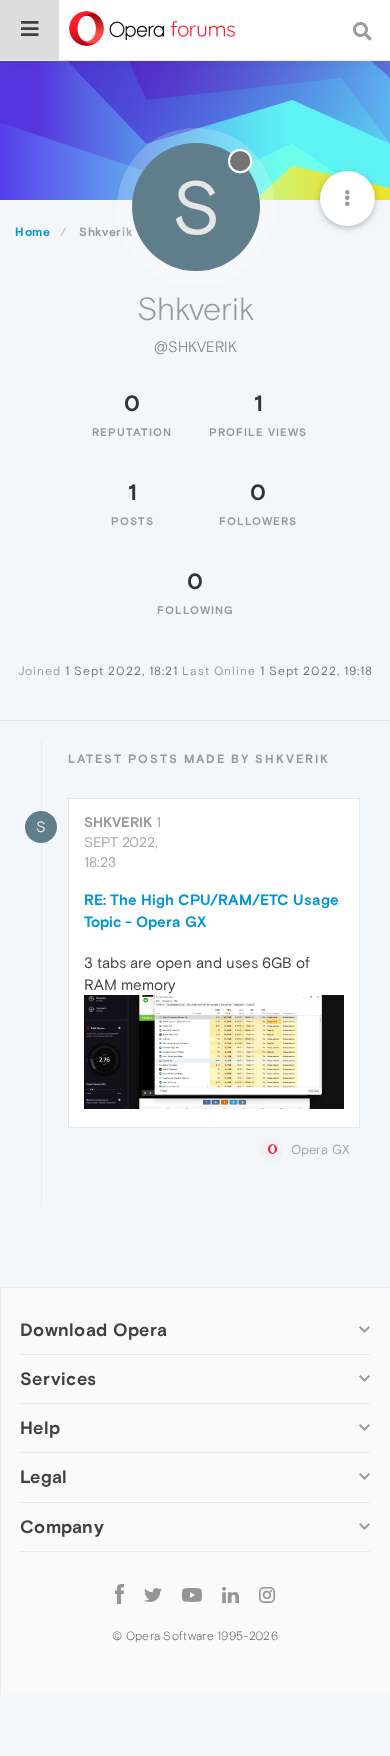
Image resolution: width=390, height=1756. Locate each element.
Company (62, 1526)
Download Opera (93, 1329)
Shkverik (118, 822)
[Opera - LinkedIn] (230, 1594)
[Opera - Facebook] (119, 1594)
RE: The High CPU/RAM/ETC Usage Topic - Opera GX (211, 910)
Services (58, 1378)
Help (40, 1427)
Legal (44, 1476)
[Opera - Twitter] (153, 1594)
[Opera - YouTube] (192, 1594)
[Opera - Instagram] (267, 1594)
